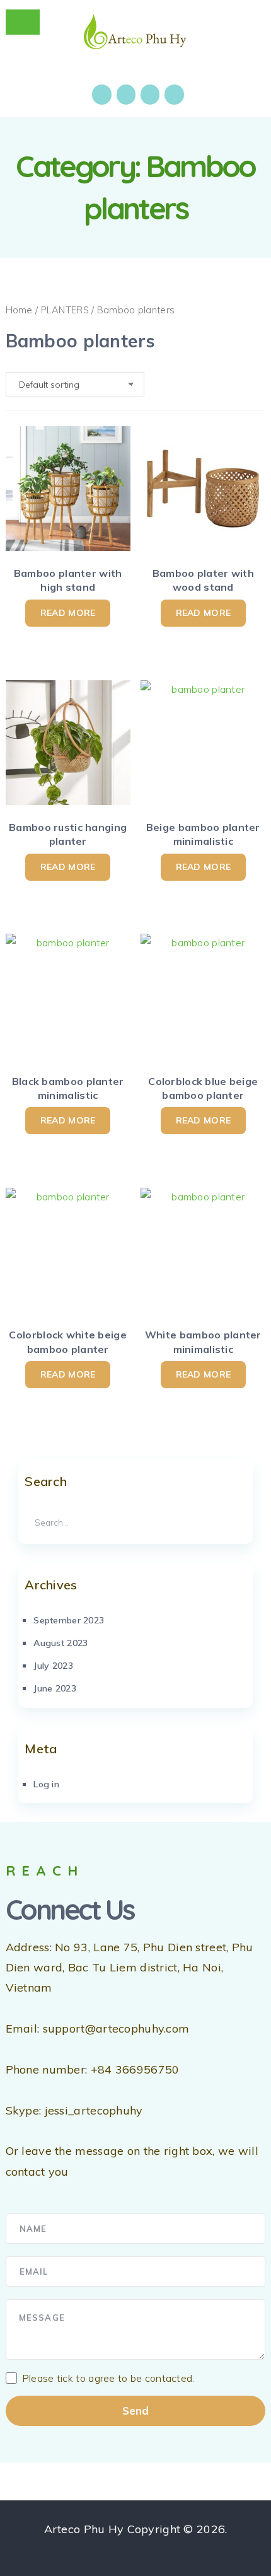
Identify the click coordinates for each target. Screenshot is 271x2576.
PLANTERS (65, 310)
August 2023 (61, 1643)
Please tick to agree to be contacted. (108, 2378)
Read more (68, 613)
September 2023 (69, 1620)
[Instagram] (126, 95)
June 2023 (55, 1688)
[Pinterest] (174, 95)
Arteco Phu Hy (84, 2529)
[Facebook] (101, 95)
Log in (46, 1784)
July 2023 (53, 1666)
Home (19, 310)
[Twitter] (150, 95)
